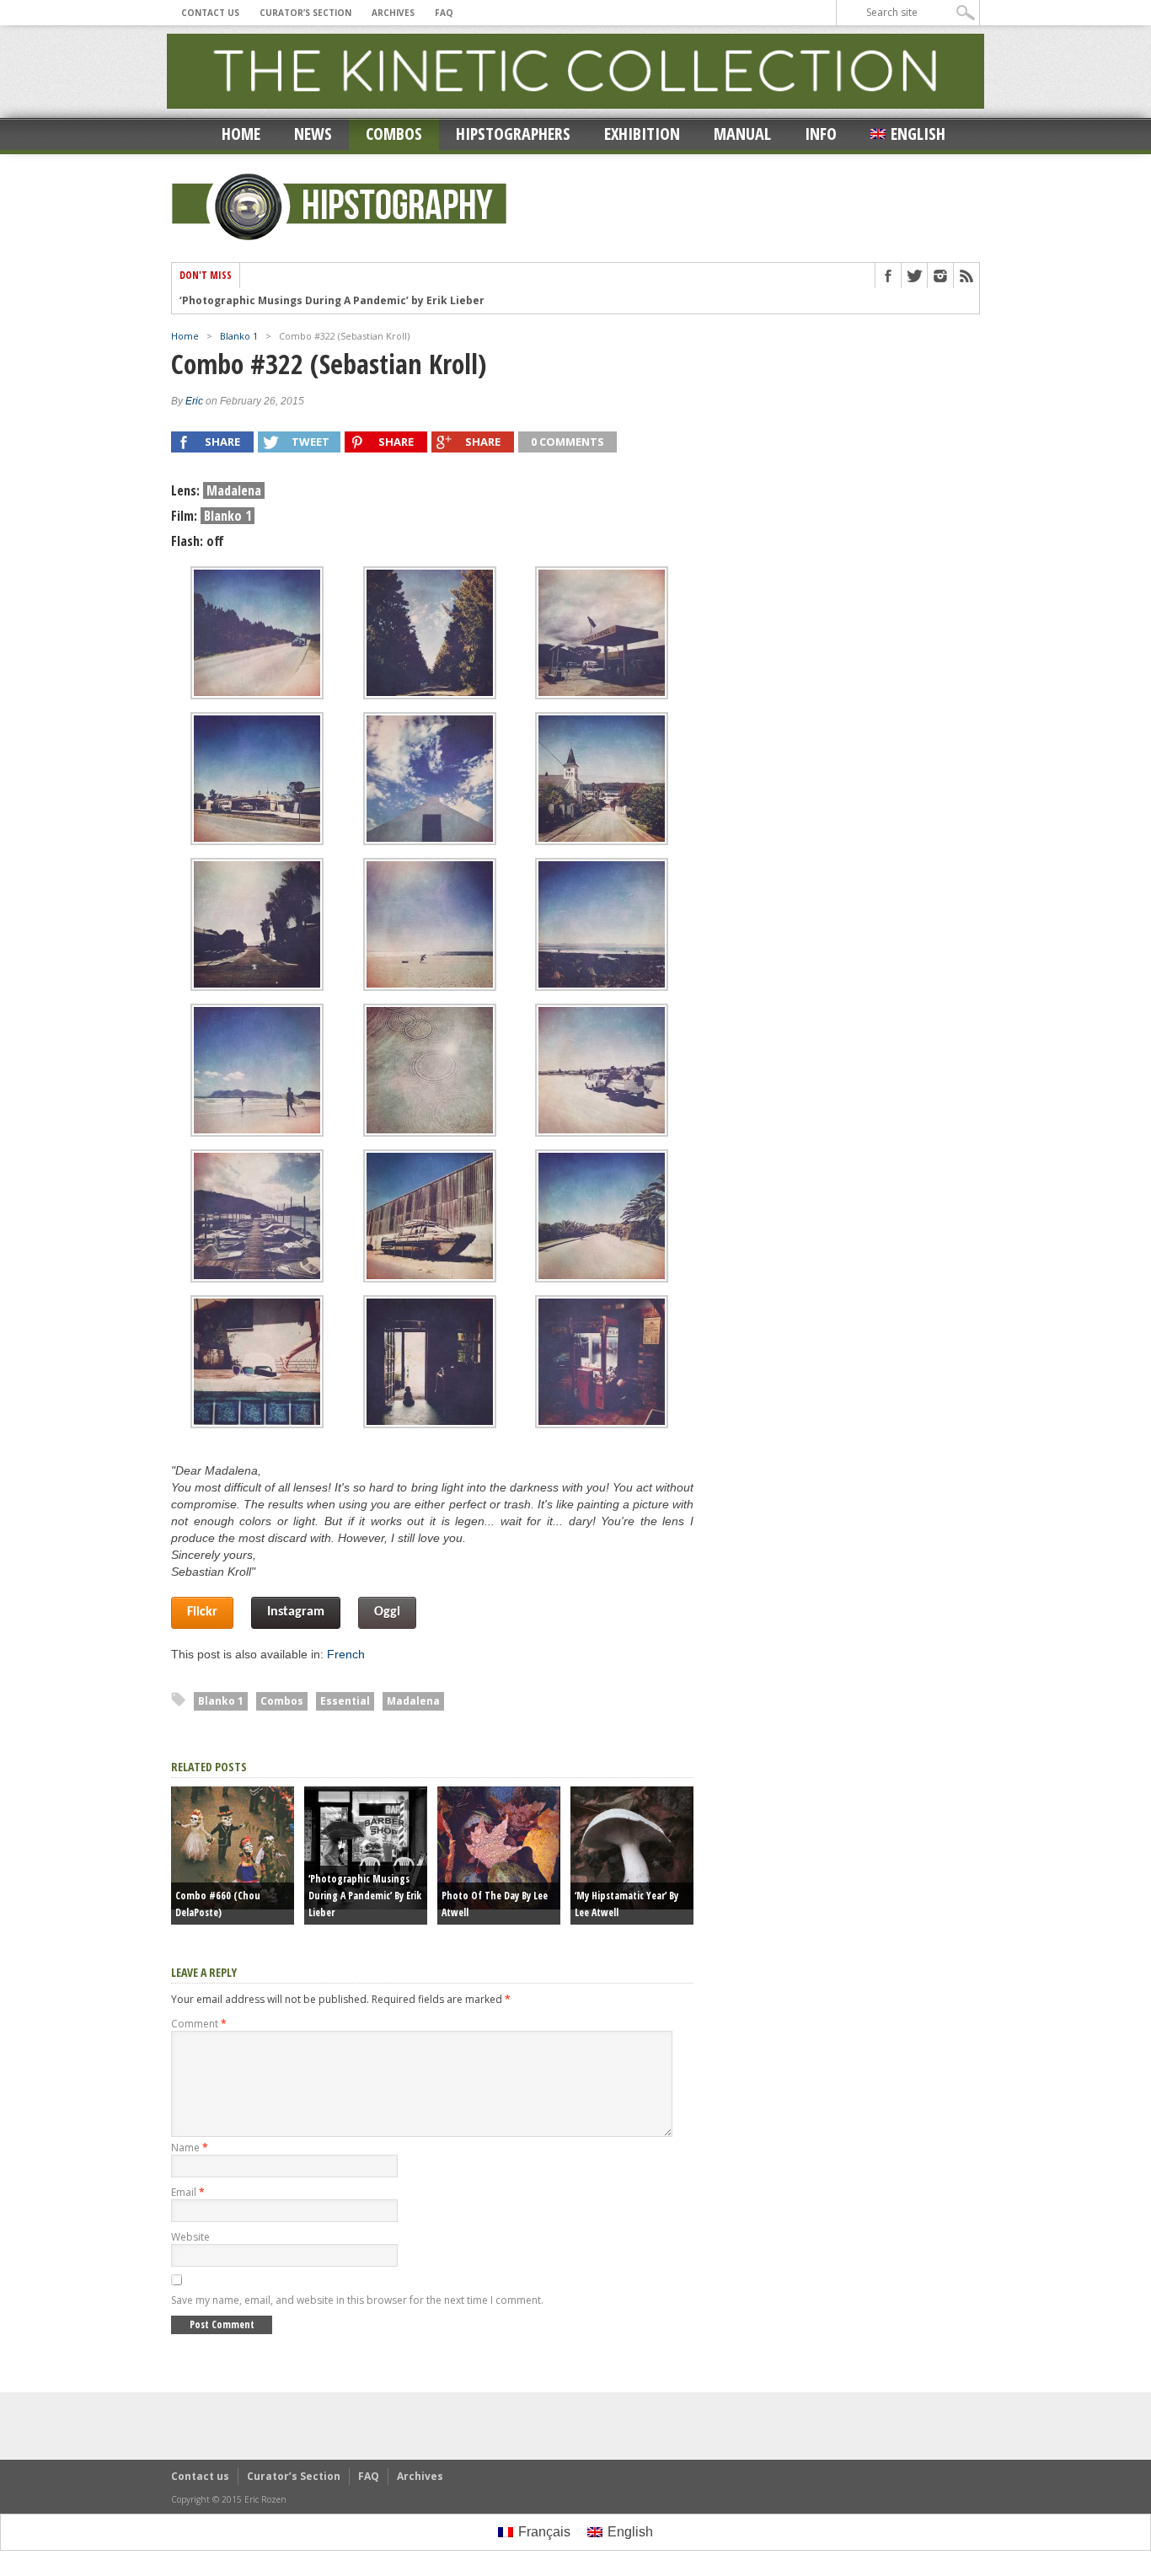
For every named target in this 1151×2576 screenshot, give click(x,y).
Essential (345, 1701)
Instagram (296, 1612)
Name (190, 2148)
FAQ (444, 13)
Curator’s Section (305, 13)
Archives (393, 13)
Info (821, 134)
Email (188, 2192)
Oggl (387, 1612)
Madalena (413, 1701)
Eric (194, 401)
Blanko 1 (239, 336)
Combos (394, 134)
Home (241, 134)
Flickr (202, 1612)
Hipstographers (513, 134)
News (313, 134)
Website (190, 2237)
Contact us (210, 13)
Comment (199, 2024)
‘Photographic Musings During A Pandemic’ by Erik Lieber (332, 300)
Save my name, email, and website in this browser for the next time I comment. (357, 2300)
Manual (742, 134)
